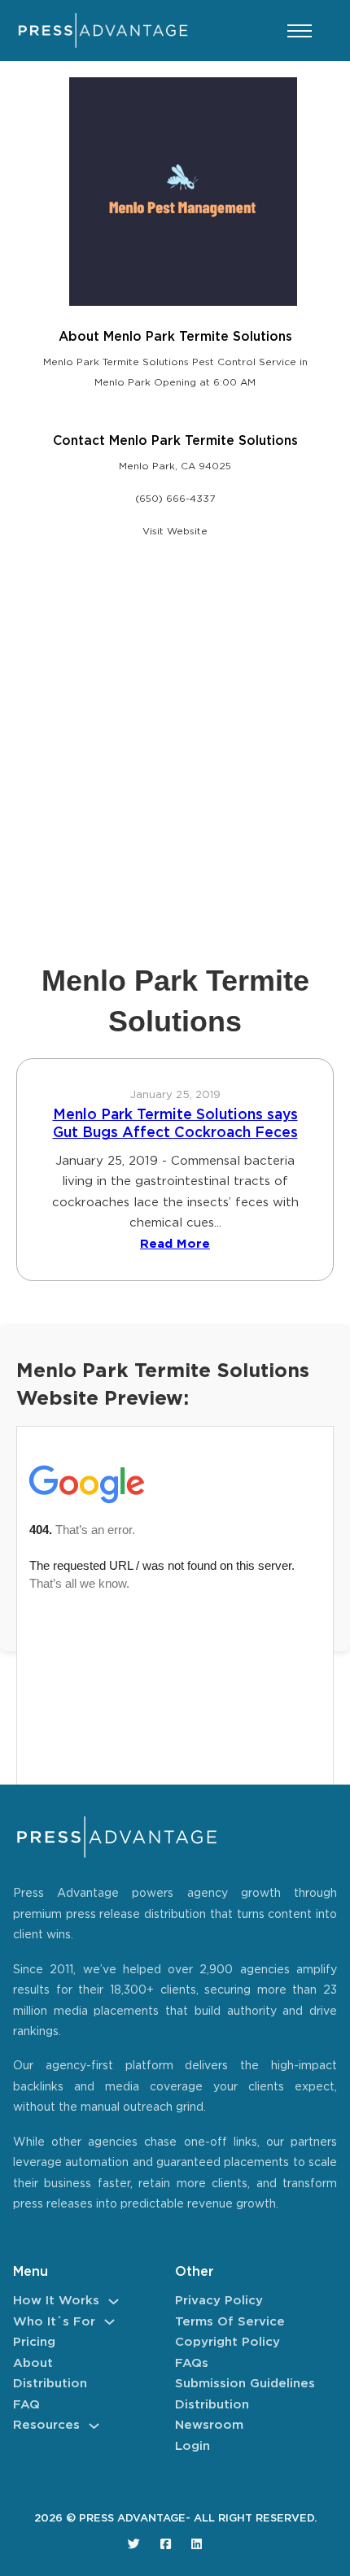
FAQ (26, 2405)
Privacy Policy (219, 2301)
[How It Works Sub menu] (114, 2301)
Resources (46, 2425)
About (33, 2363)
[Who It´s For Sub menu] (109, 2322)
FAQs (192, 2363)
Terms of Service (230, 2322)
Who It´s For (54, 2322)
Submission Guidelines (245, 2384)
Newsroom (209, 2425)
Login (192, 2446)
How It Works (56, 2301)
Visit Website (175, 532)
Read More (175, 1244)
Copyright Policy (227, 2342)
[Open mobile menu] (300, 31)
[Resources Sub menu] (94, 2426)
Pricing (34, 2342)
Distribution (50, 2384)
